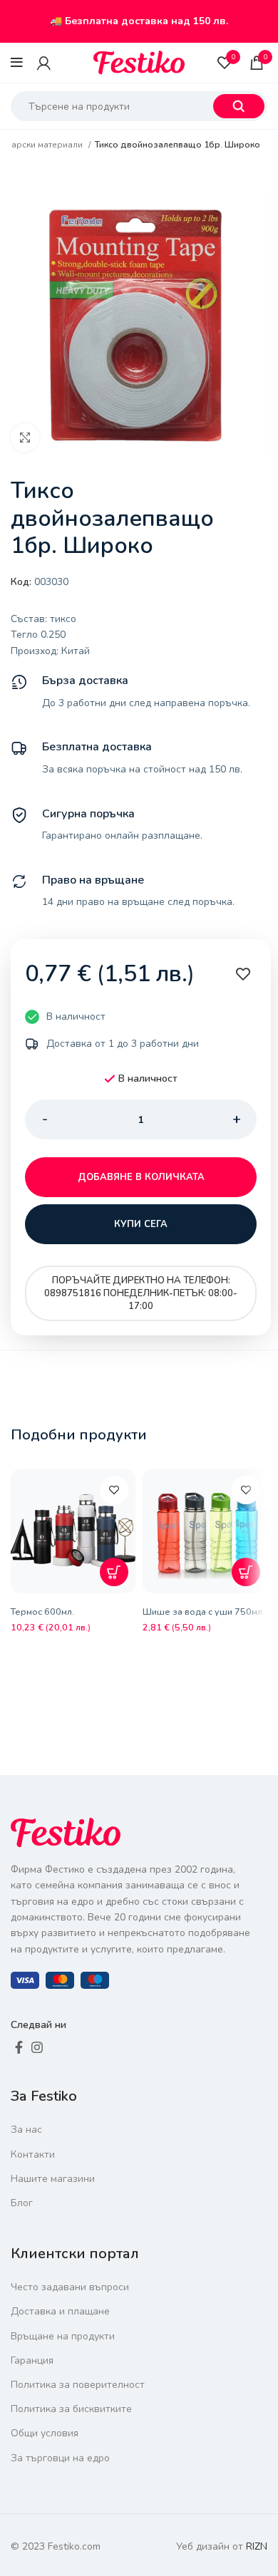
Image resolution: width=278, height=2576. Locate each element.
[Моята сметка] (44, 63)
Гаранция (32, 2360)
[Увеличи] (25, 438)
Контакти (33, 2155)
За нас (26, 2130)
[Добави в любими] (114, 1490)
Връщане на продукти (63, 2336)
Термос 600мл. (42, 1612)
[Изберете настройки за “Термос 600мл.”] (114, 1572)
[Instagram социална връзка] (37, 2047)
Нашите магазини (53, 2179)
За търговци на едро (60, 2458)
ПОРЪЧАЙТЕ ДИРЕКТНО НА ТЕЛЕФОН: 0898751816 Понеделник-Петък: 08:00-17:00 (141, 1293)
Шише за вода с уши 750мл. (204, 1612)
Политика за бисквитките (71, 2409)
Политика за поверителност (78, 2385)
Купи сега (141, 1224)
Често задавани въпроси (70, 2287)
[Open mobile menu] (17, 63)
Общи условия (45, 2433)
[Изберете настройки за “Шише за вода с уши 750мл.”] (246, 1572)
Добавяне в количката (141, 1177)
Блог (22, 2203)
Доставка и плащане (60, 2311)
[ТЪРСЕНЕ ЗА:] (239, 106)
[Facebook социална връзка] (19, 2047)
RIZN (257, 2546)
